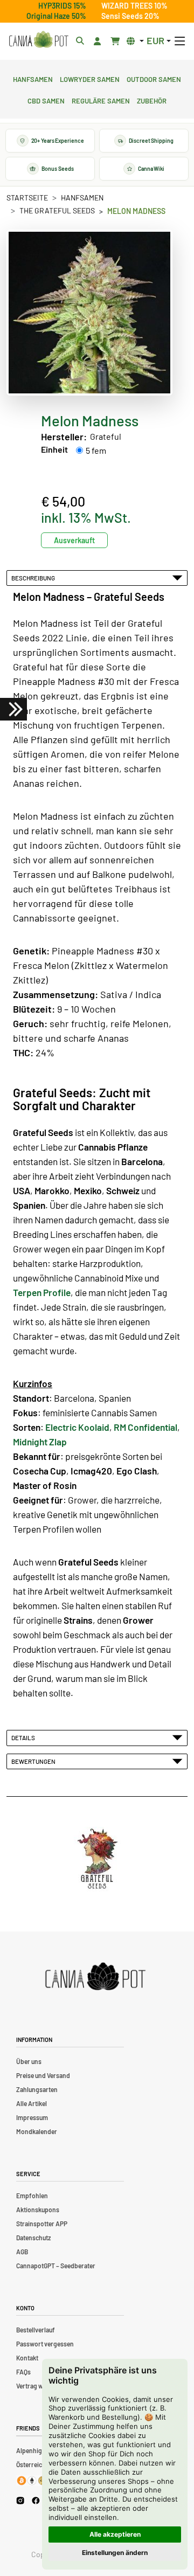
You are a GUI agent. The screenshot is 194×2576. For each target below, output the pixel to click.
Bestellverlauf (36, 2330)
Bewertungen (34, 1761)
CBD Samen (46, 100)
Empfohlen (32, 2196)
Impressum (32, 2117)
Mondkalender (37, 2131)
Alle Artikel (32, 2103)
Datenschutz (33, 2238)
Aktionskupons (38, 2210)
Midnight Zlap (40, 1442)
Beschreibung (34, 578)
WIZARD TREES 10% (134, 6)
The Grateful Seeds (57, 210)
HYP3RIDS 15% (62, 6)
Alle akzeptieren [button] (115, 2534)
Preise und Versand (43, 2075)
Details (24, 1737)
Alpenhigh (31, 2450)
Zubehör (152, 100)
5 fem (96, 450)
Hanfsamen (33, 78)
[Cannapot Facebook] (36, 2500)
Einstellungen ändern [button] (115, 2553)
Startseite (27, 198)
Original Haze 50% (56, 16)
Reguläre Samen (101, 100)
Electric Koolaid (77, 1427)
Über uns (29, 2061)
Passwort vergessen (45, 2344)
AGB (22, 2252)
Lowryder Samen (90, 78)
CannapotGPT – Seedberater (56, 2266)
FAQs (23, 2372)
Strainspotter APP (42, 2224)
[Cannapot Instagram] (20, 2500)
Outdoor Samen (154, 78)
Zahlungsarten (37, 2089)
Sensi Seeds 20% (130, 16)
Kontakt (27, 2358)
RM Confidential (145, 1427)
